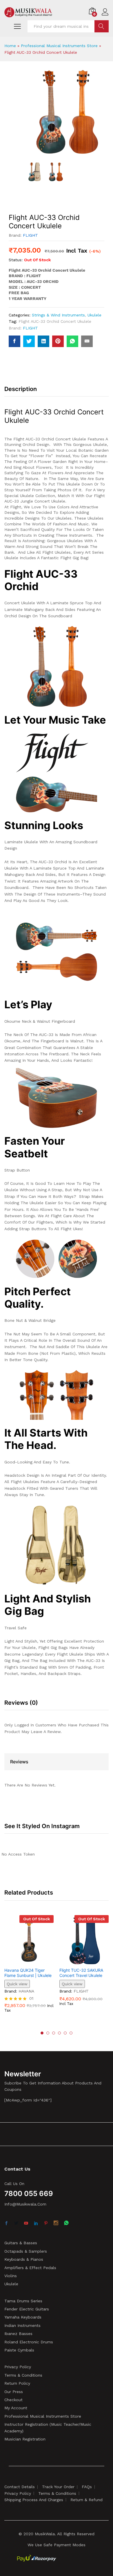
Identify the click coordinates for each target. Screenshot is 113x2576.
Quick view (17, 1984)
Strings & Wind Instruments (58, 315)
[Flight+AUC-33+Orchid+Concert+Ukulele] (29, 341)
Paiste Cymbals (19, 2350)
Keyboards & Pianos (24, 2259)
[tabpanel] (29, 1968)
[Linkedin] (36, 2223)
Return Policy (17, 2383)
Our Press (14, 2392)
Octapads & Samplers (26, 2251)
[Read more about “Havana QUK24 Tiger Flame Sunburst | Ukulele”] (22, 1961)
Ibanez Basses (18, 2334)
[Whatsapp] (66, 2223)
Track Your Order (58, 2487)
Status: (16, 260)
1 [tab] (42, 2033)
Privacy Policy (18, 2367)
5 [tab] (65, 2033)
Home (10, 46)
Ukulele (94, 315)
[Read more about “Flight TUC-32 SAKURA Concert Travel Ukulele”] (77, 1961)
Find (102, 26)
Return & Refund (86, 2500)
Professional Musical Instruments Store (59, 46)
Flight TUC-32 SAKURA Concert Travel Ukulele (81, 1973)
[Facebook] (6, 2223)
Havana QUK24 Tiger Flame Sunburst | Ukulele (28, 1973)
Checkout (13, 2400)
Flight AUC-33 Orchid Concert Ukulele (55, 321)
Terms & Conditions (23, 2375)
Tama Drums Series (23, 2301)
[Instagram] (56, 2223)
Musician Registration (25, 2439)
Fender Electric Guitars (27, 2309)
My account (16, 2408)
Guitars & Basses (21, 2243)
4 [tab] (59, 2033)
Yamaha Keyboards (23, 2317)
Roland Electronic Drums (29, 2342)
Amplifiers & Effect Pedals (30, 2268)
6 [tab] (71, 2033)
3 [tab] (54, 2033)
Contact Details (20, 2487)
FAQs (87, 2487)
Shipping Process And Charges (34, 2500)
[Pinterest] (46, 2223)
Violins (11, 2276)
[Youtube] (26, 2223)
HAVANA (26, 1991)
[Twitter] (16, 2223)
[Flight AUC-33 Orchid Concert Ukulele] (14, 341)
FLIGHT (30, 235)
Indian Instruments (22, 2325)
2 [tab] (48, 2033)
